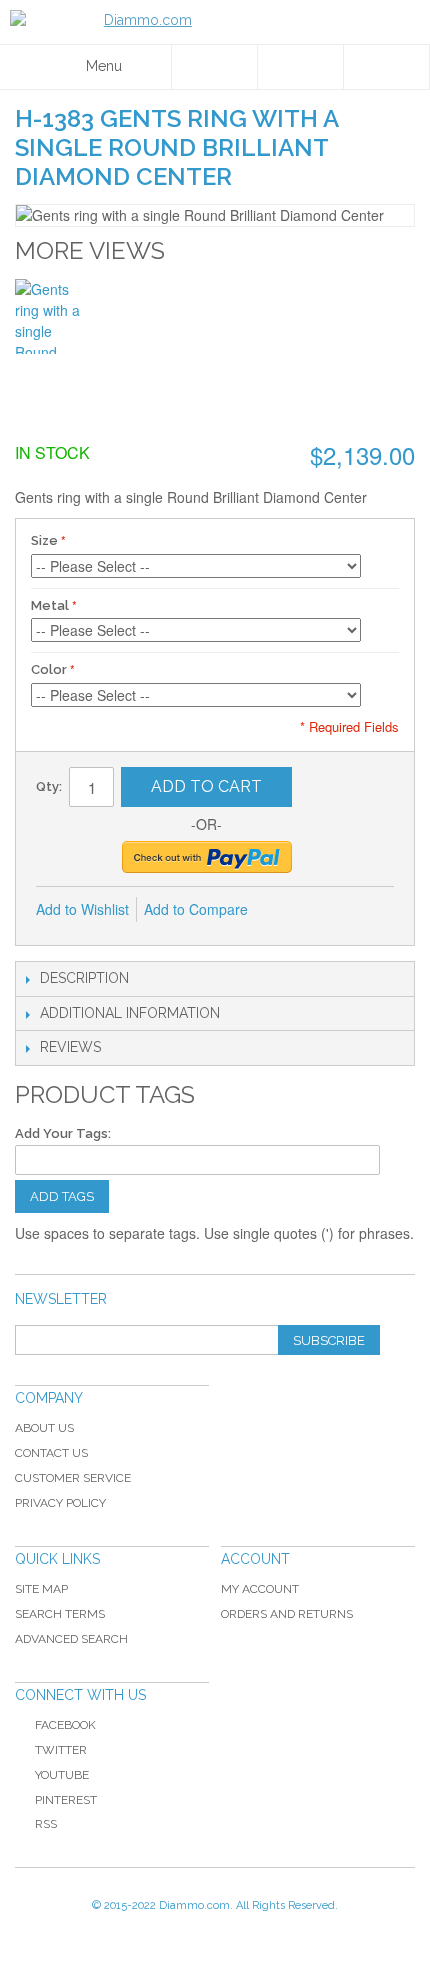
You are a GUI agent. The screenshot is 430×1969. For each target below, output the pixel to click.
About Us (44, 1428)
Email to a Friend (290, 910)
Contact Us (51, 1453)
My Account (260, 1589)
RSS (46, 1824)
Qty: (49, 786)
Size (44, 540)
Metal (50, 605)
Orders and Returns (287, 1614)
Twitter (61, 1750)
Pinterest (66, 1800)
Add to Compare (196, 909)
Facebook (65, 1725)
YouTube (62, 1775)
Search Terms (60, 1614)
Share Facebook (330, 910)
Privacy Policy (60, 1503)
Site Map (41, 1589)
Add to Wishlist (82, 909)
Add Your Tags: (63, 1133)
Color (49, 669)
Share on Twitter (370, 910)
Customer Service (73, 1478)
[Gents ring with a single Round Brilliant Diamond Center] (52, 316)
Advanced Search (71, 1639)
